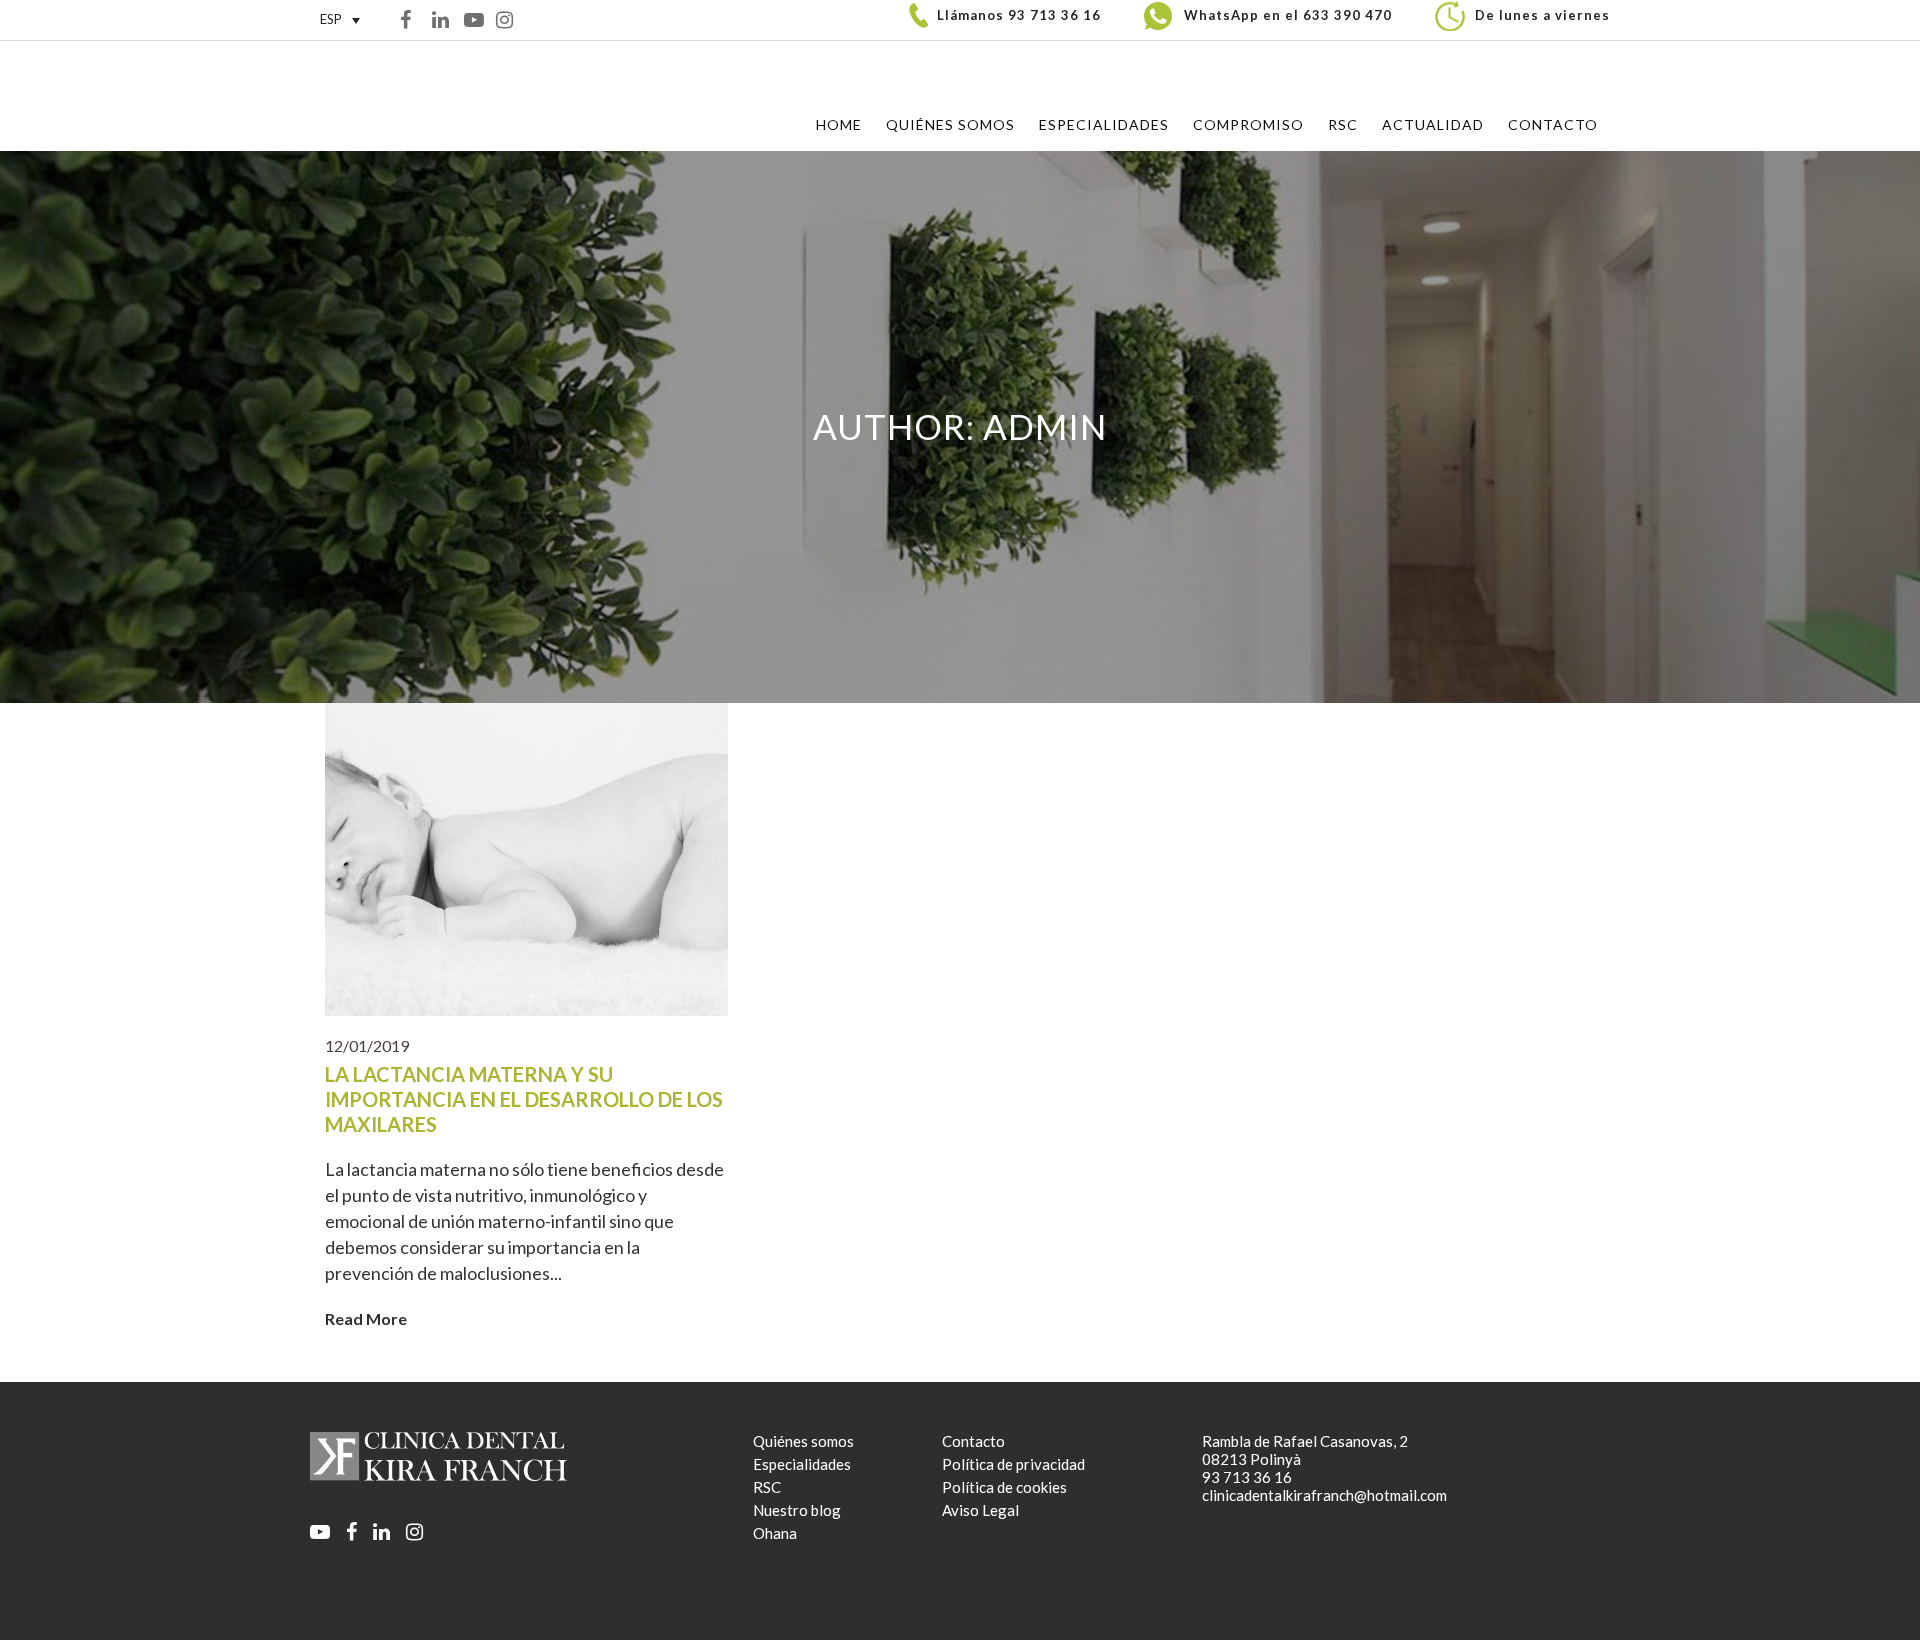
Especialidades (802, 1464)
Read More (366, 1318)
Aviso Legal (980, 1510)
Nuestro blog (797, 1510)
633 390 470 (1347, 15)
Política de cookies (1004, 1487)
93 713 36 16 (1054, 15)
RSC (767, 1487)
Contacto (973, 1441)
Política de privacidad (1013, 1464)
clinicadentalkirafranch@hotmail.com (1324, 1495)
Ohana (775, 1533)
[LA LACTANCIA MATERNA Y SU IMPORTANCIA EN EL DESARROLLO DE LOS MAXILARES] (526, 860)
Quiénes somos (803, 1441)
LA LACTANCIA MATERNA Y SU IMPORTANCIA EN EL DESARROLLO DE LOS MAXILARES (524, 1099)
